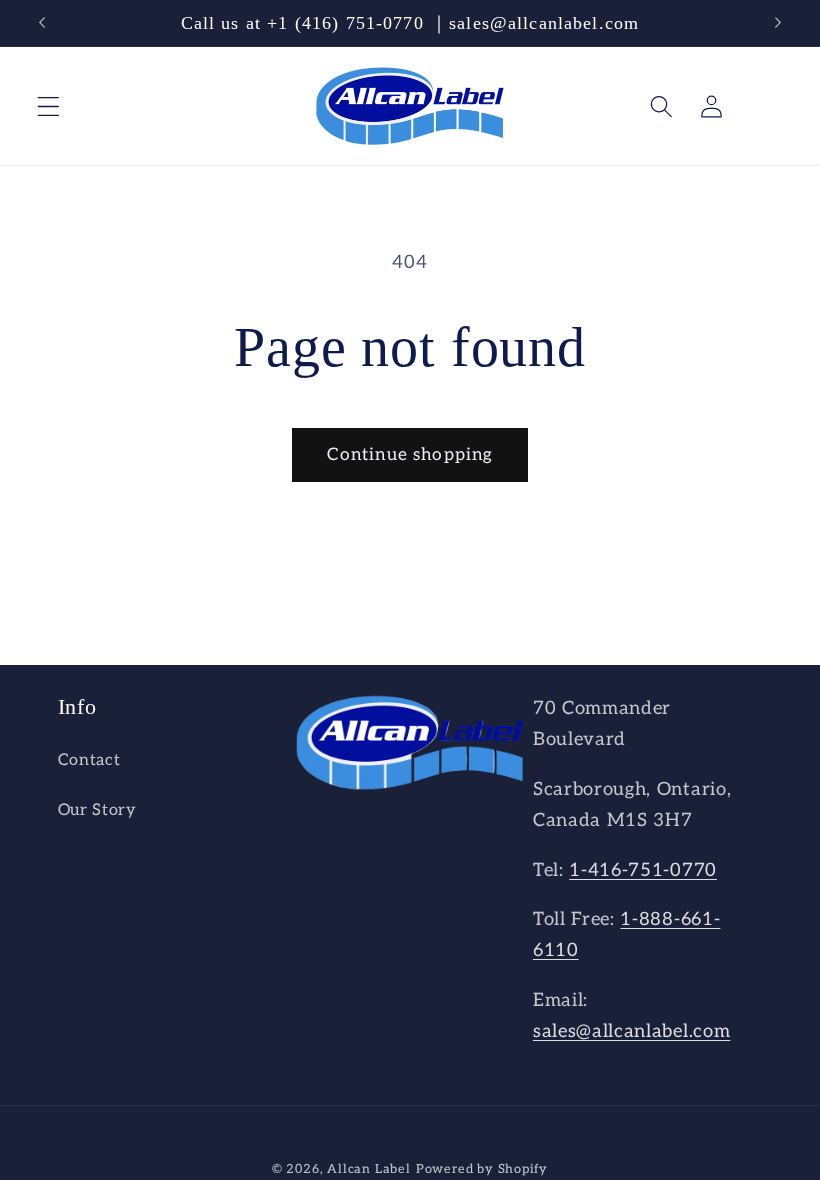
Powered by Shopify (482, 1169)
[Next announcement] (778, 23)
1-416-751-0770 (643, 870)
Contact (89, 760)
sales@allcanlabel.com (632, 1031)
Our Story (97, 810)
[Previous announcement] (42, 23)
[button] (48, 106)
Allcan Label (369, 1169)
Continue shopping (410, 454)
